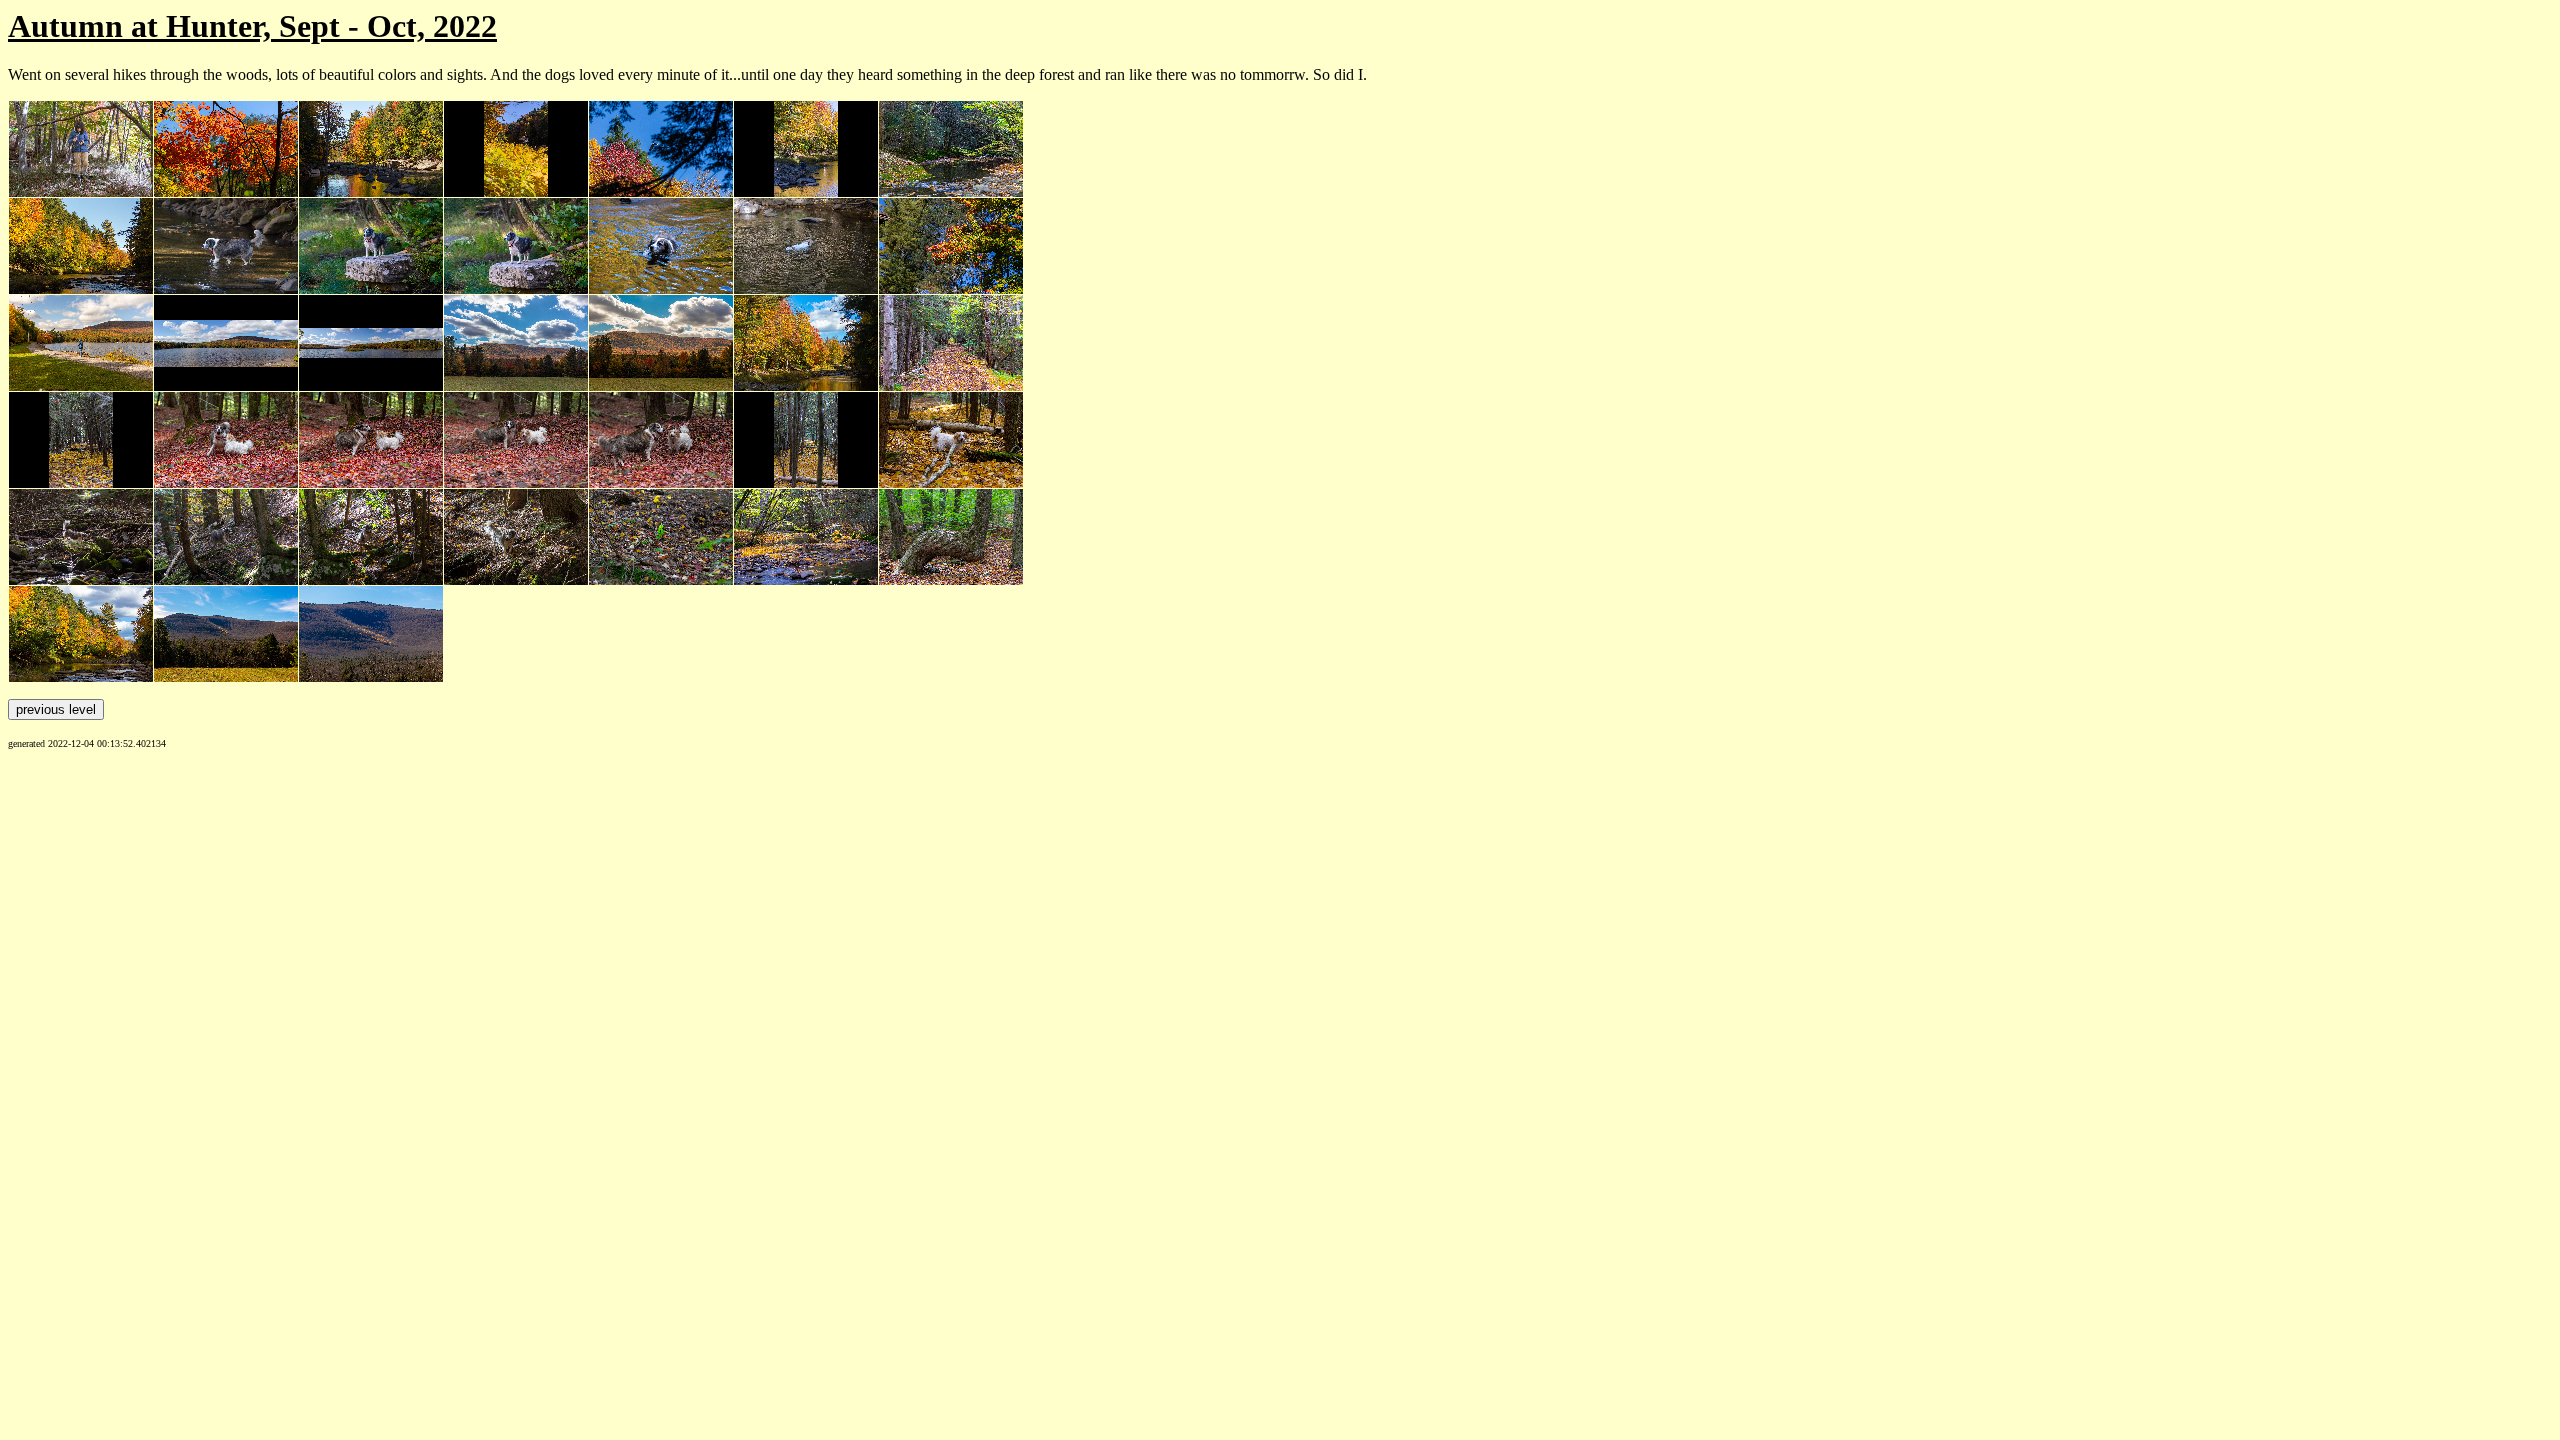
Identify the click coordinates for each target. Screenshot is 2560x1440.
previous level (56, 709)
